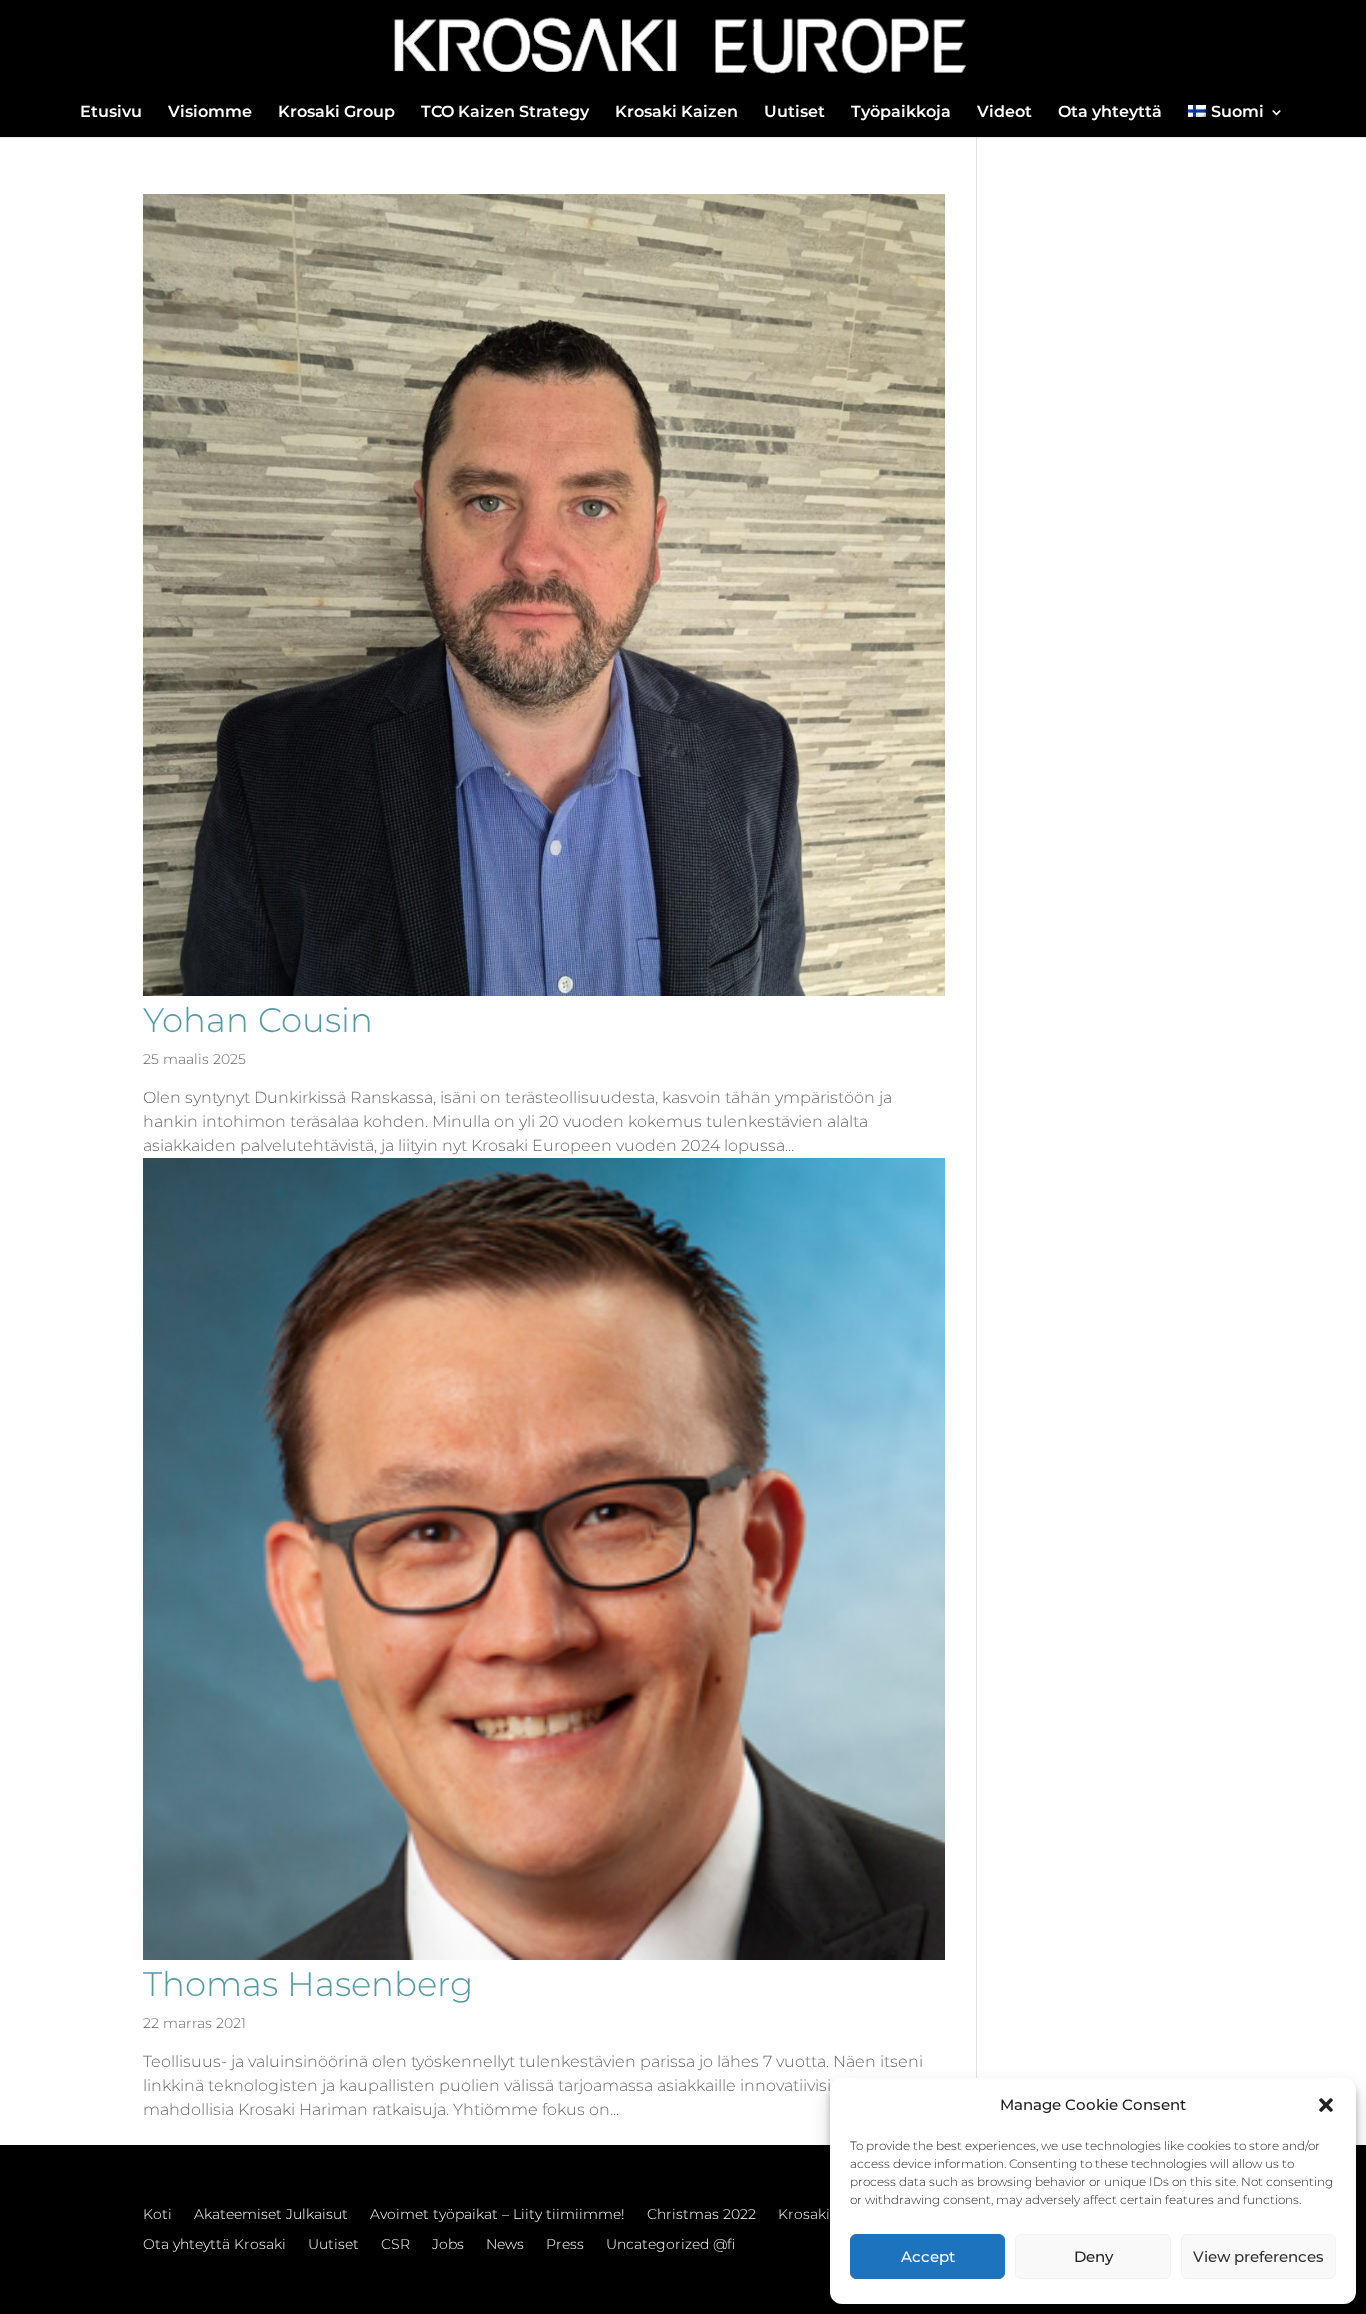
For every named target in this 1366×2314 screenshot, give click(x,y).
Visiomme (210, 113)
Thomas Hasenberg (308, 1984)
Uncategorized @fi (670, 2245)
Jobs (448, 2245)
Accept (928, 2256)
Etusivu (111, 113)
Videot (1004, 113)
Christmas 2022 (701, 2215)
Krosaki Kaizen (676, 113)
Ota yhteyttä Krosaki (214, 2245)
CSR (395, 2245)
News (505, 2245)
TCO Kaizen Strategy (505, 113)
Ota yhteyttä (1110, 113)
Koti (157, 2215)
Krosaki (804, 2215)
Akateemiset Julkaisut (271, 2215)
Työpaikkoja (901, 113)
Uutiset (794, 113)
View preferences (1258, 2256)
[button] (1326, 2105)
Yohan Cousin (258, 1020)
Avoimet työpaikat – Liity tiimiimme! (497, 2215)
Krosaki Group (336, 113)
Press (565, 2245)
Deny (1093, 2256)
